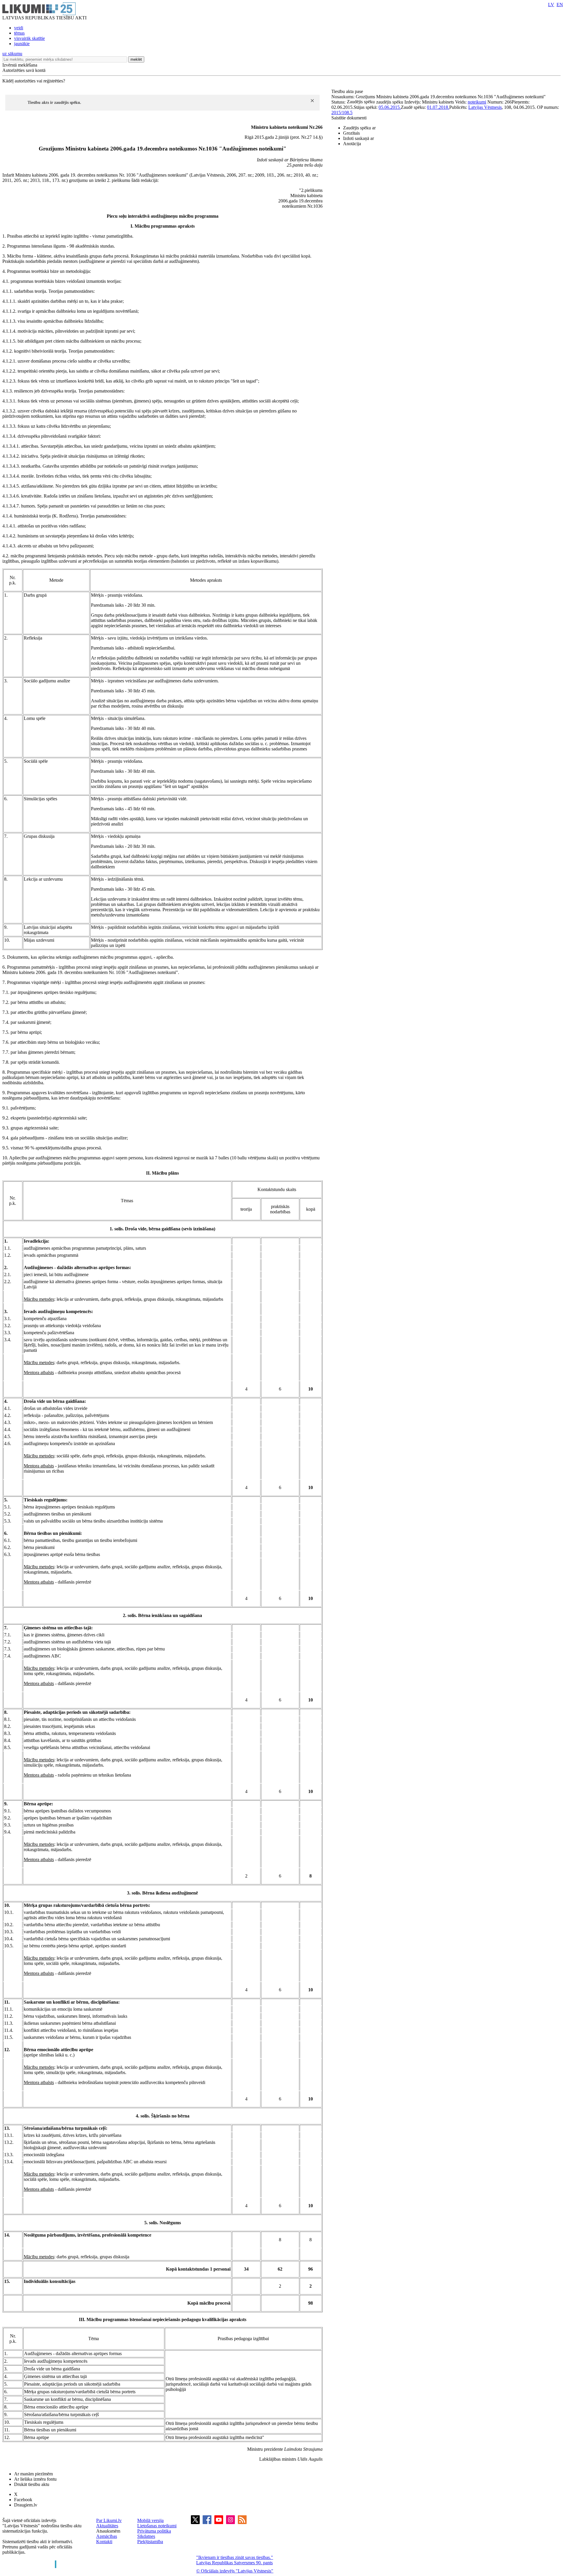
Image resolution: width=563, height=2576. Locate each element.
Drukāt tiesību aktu (32, 2484)
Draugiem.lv (26, 2505)
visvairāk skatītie (29, 38)
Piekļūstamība (150, 2542)
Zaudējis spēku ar (359, 128)
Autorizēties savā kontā (24, 70)
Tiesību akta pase (348, 91)
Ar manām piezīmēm (33, 2474)
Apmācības (107, 2536)
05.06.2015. (390, 107)
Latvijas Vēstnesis (485, 107)
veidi (19, 28)
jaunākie (22, 44)
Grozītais (351, 133)
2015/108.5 (342, 113)
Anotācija (352, 144)
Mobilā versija (150, 2520)
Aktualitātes (107, 2526)
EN (560, 5)
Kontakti (104, 2542)
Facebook (23, 2500)
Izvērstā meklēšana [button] (20, 65)
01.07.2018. (438, 107)
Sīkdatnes (146, 2536)
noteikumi (477, 102)
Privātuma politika (154, 2531)
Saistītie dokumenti (349, 118)
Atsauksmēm (108, 2531)
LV (551, 5)
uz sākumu (12, 54)
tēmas (19, 33)
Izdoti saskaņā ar (358, 138)
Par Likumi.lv (109, 2520)
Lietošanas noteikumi (157, 2526)
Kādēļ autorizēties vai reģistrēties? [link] (34, 81)
